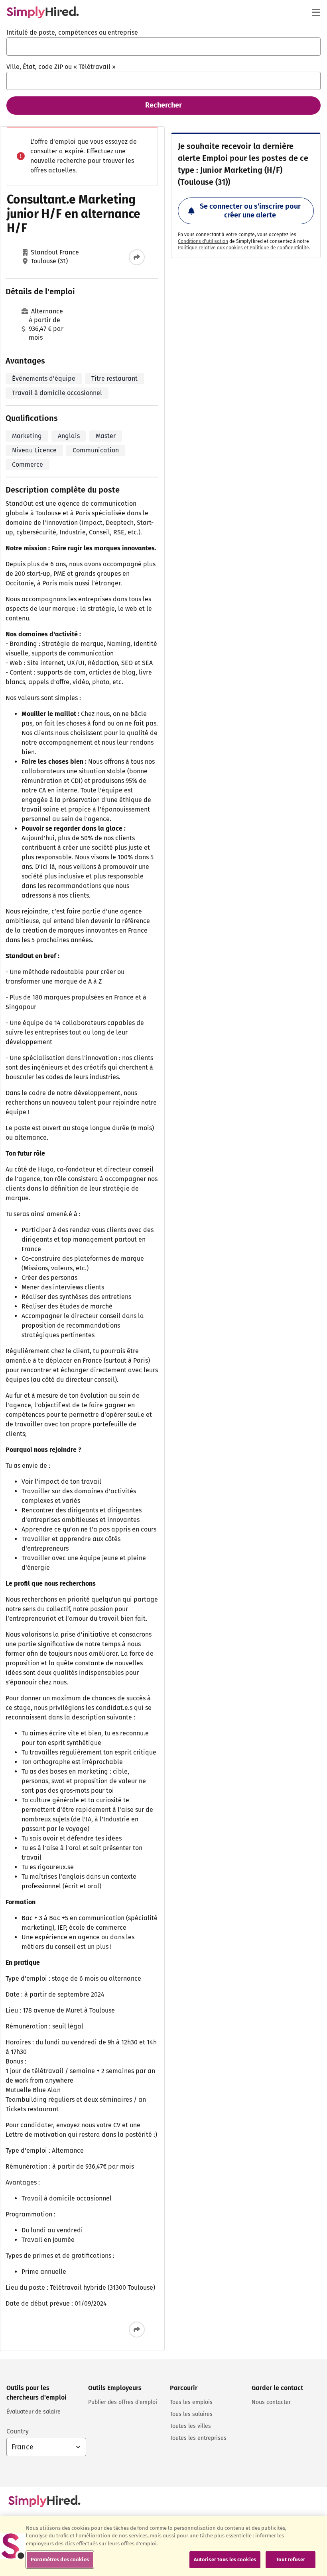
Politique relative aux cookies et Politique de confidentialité (243, 248)
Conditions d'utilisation (203, 241)
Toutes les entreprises (198, 2438)
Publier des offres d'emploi (123, 2402)
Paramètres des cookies (60, 2559)
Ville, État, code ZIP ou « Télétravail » (61, 67)
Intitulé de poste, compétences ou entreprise (72, 32)
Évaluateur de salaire (33, 2412)
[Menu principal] (316, 12)
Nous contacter (271, 2402)
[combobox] (163, 47)
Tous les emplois (191, 2402)
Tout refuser (291, 2559)
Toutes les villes (190, 2426)
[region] (163, 2546)
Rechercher (163, 105)
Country (18, 2431)
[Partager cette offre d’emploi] (137, 257)
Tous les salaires (191, 2414)
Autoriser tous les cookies (225, 2559)
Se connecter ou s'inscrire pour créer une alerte (250, 211)
